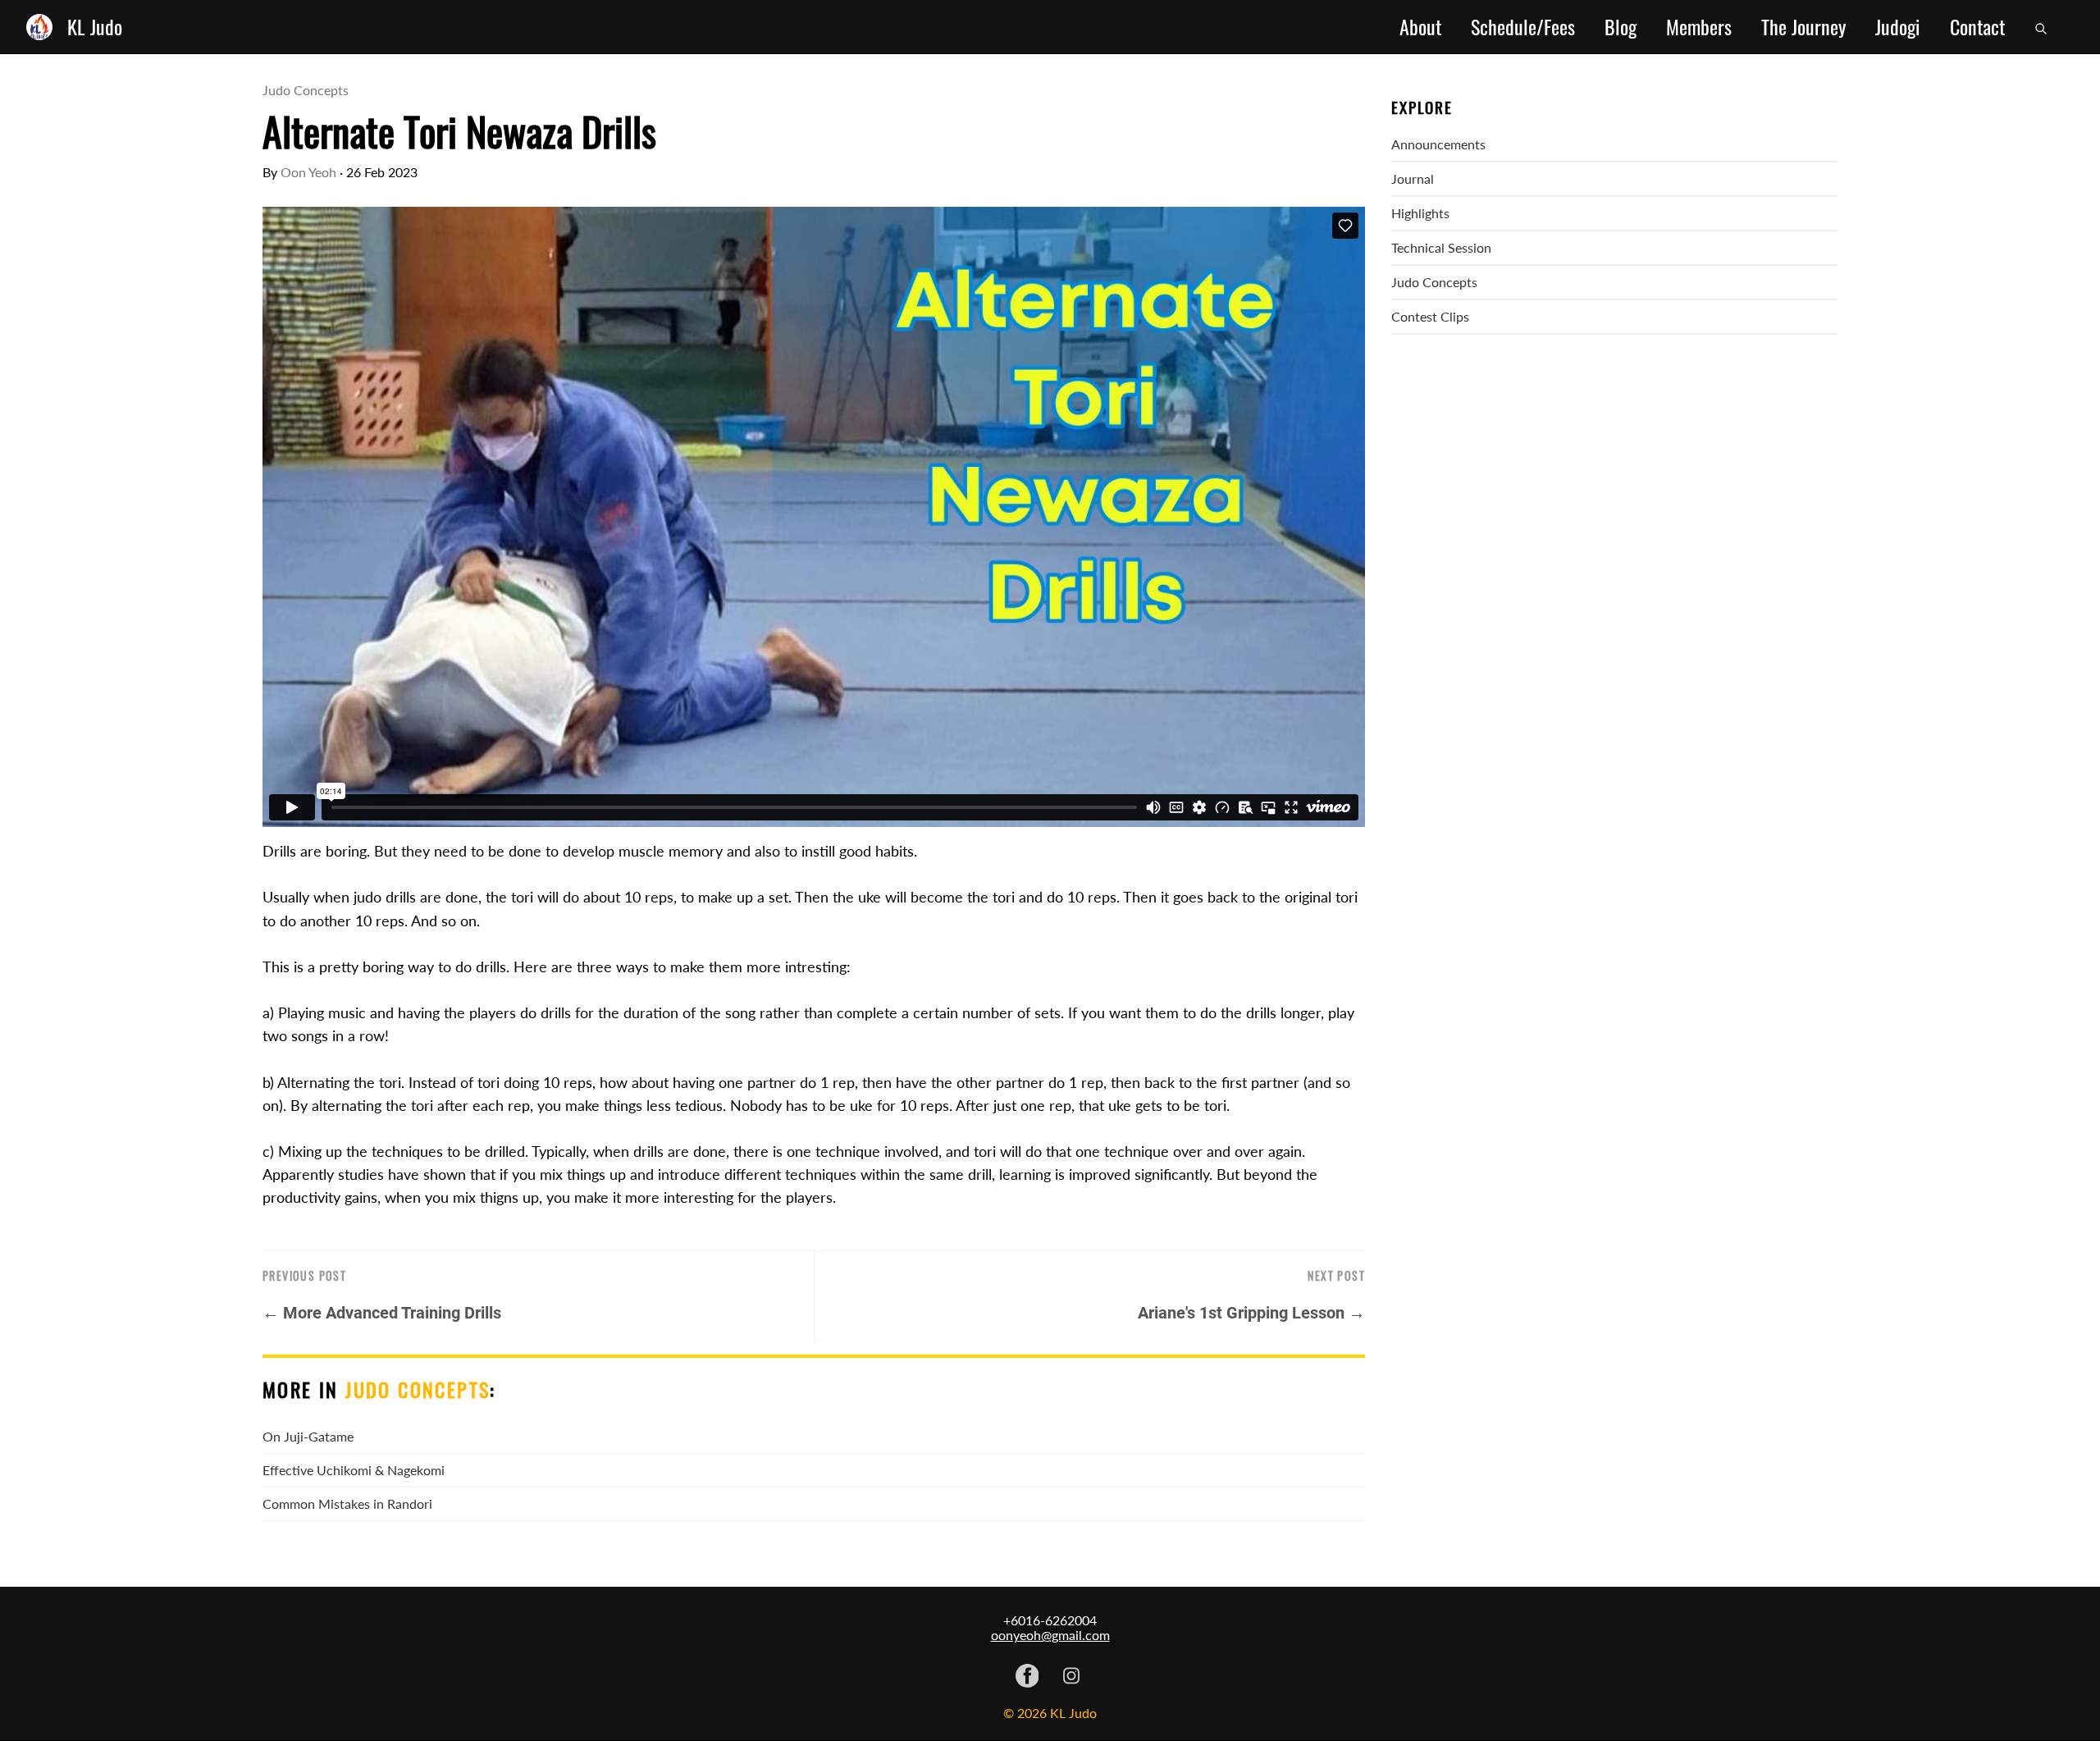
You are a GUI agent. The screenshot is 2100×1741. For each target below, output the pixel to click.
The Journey (1803, 27)
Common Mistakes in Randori (347, 1503)
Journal (1413, 178)
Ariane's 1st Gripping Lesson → (1251, 1313)
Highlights (1420, 213)
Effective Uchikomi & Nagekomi (354, 1470)
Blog (1621, 27)
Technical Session (1441, 247)
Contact (1977, 27)
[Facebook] (1027, 1677)
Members (1699, 27)
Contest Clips (1430, 316)
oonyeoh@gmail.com (1050, 1635)
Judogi (1898, 27)
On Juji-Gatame (308, 1436)
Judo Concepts (306, 90)
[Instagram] (1071, 1677)
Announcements (1438, 144)
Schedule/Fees (1523, 27)
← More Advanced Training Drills (382, 1313)
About (1420, 27)
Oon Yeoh (308, 172)
